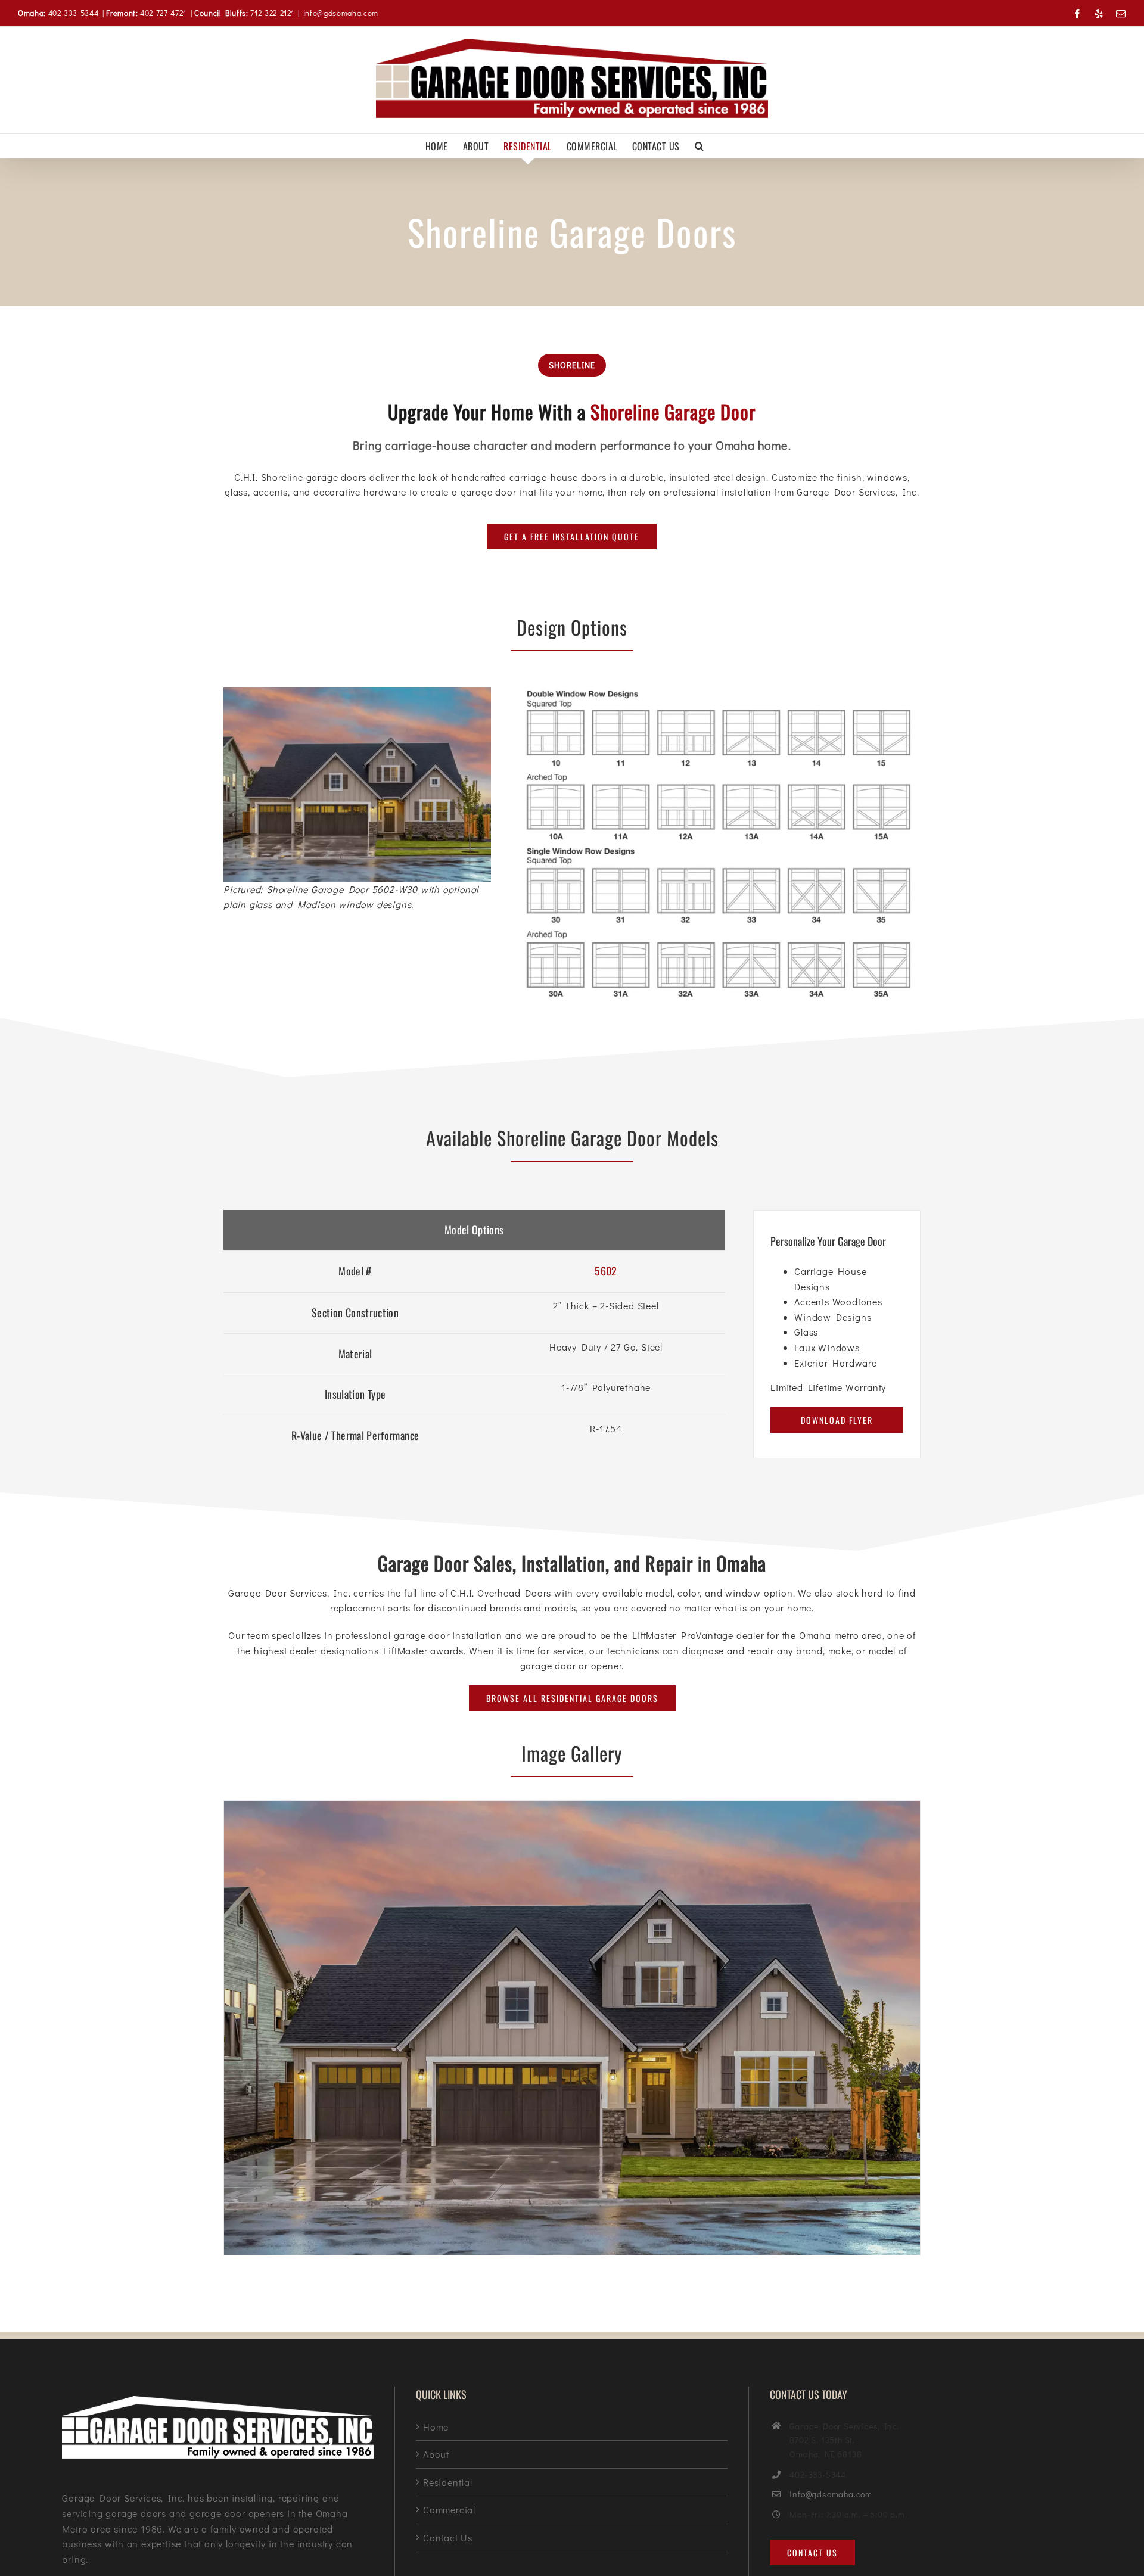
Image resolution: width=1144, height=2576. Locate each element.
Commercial (449, 2510)
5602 (606, 1271)
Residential (448, 2482)
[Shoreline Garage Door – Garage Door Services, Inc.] (572, 1807)
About (436, 2454)
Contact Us (448, 2538)
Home (436, 2427)
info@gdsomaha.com (341, 13)
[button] (700, 146)
